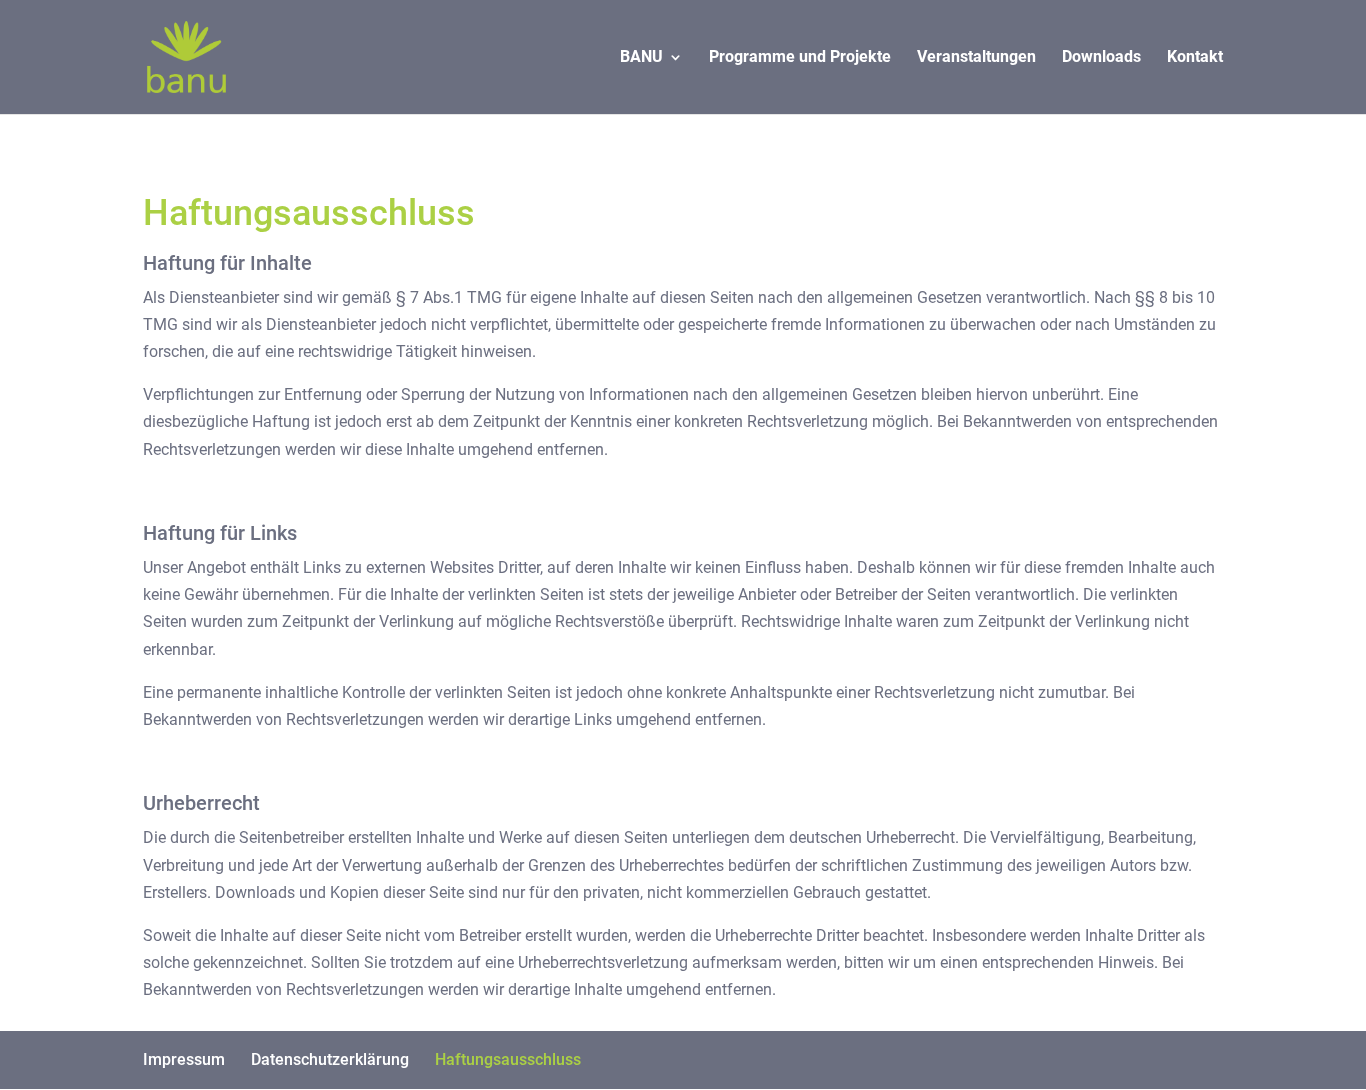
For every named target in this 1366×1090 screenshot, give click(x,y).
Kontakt (1195, 58)
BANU (641, 58)
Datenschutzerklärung (330, 1059)
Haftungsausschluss (508, 1059)
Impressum (184, 1059)
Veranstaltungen (976, 58)
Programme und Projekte (800, 58)
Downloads (1101, 58)
